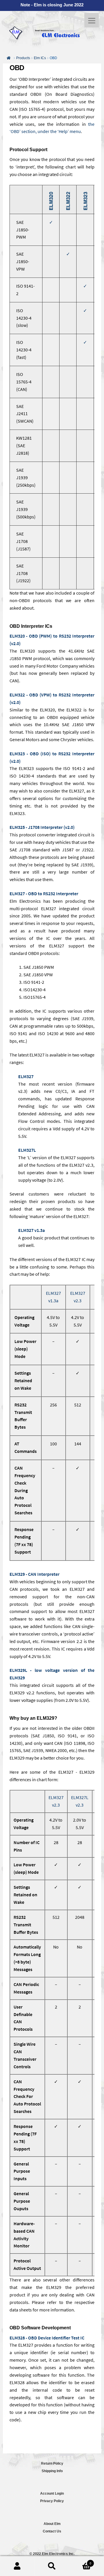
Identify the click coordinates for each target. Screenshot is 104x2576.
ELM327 (26, 1076)
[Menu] (92, 20)
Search (52, 2566)
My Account (17, 2566)
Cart (80, 2561)
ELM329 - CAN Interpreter (35, 1574)
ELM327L (27, 1150)
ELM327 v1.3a (31, 1230)
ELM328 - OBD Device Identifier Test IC (47, 2338)
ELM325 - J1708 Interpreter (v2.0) (42, 827)
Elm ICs (40, 58)
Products (23, 58)
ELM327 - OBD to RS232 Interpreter (44, 893)
